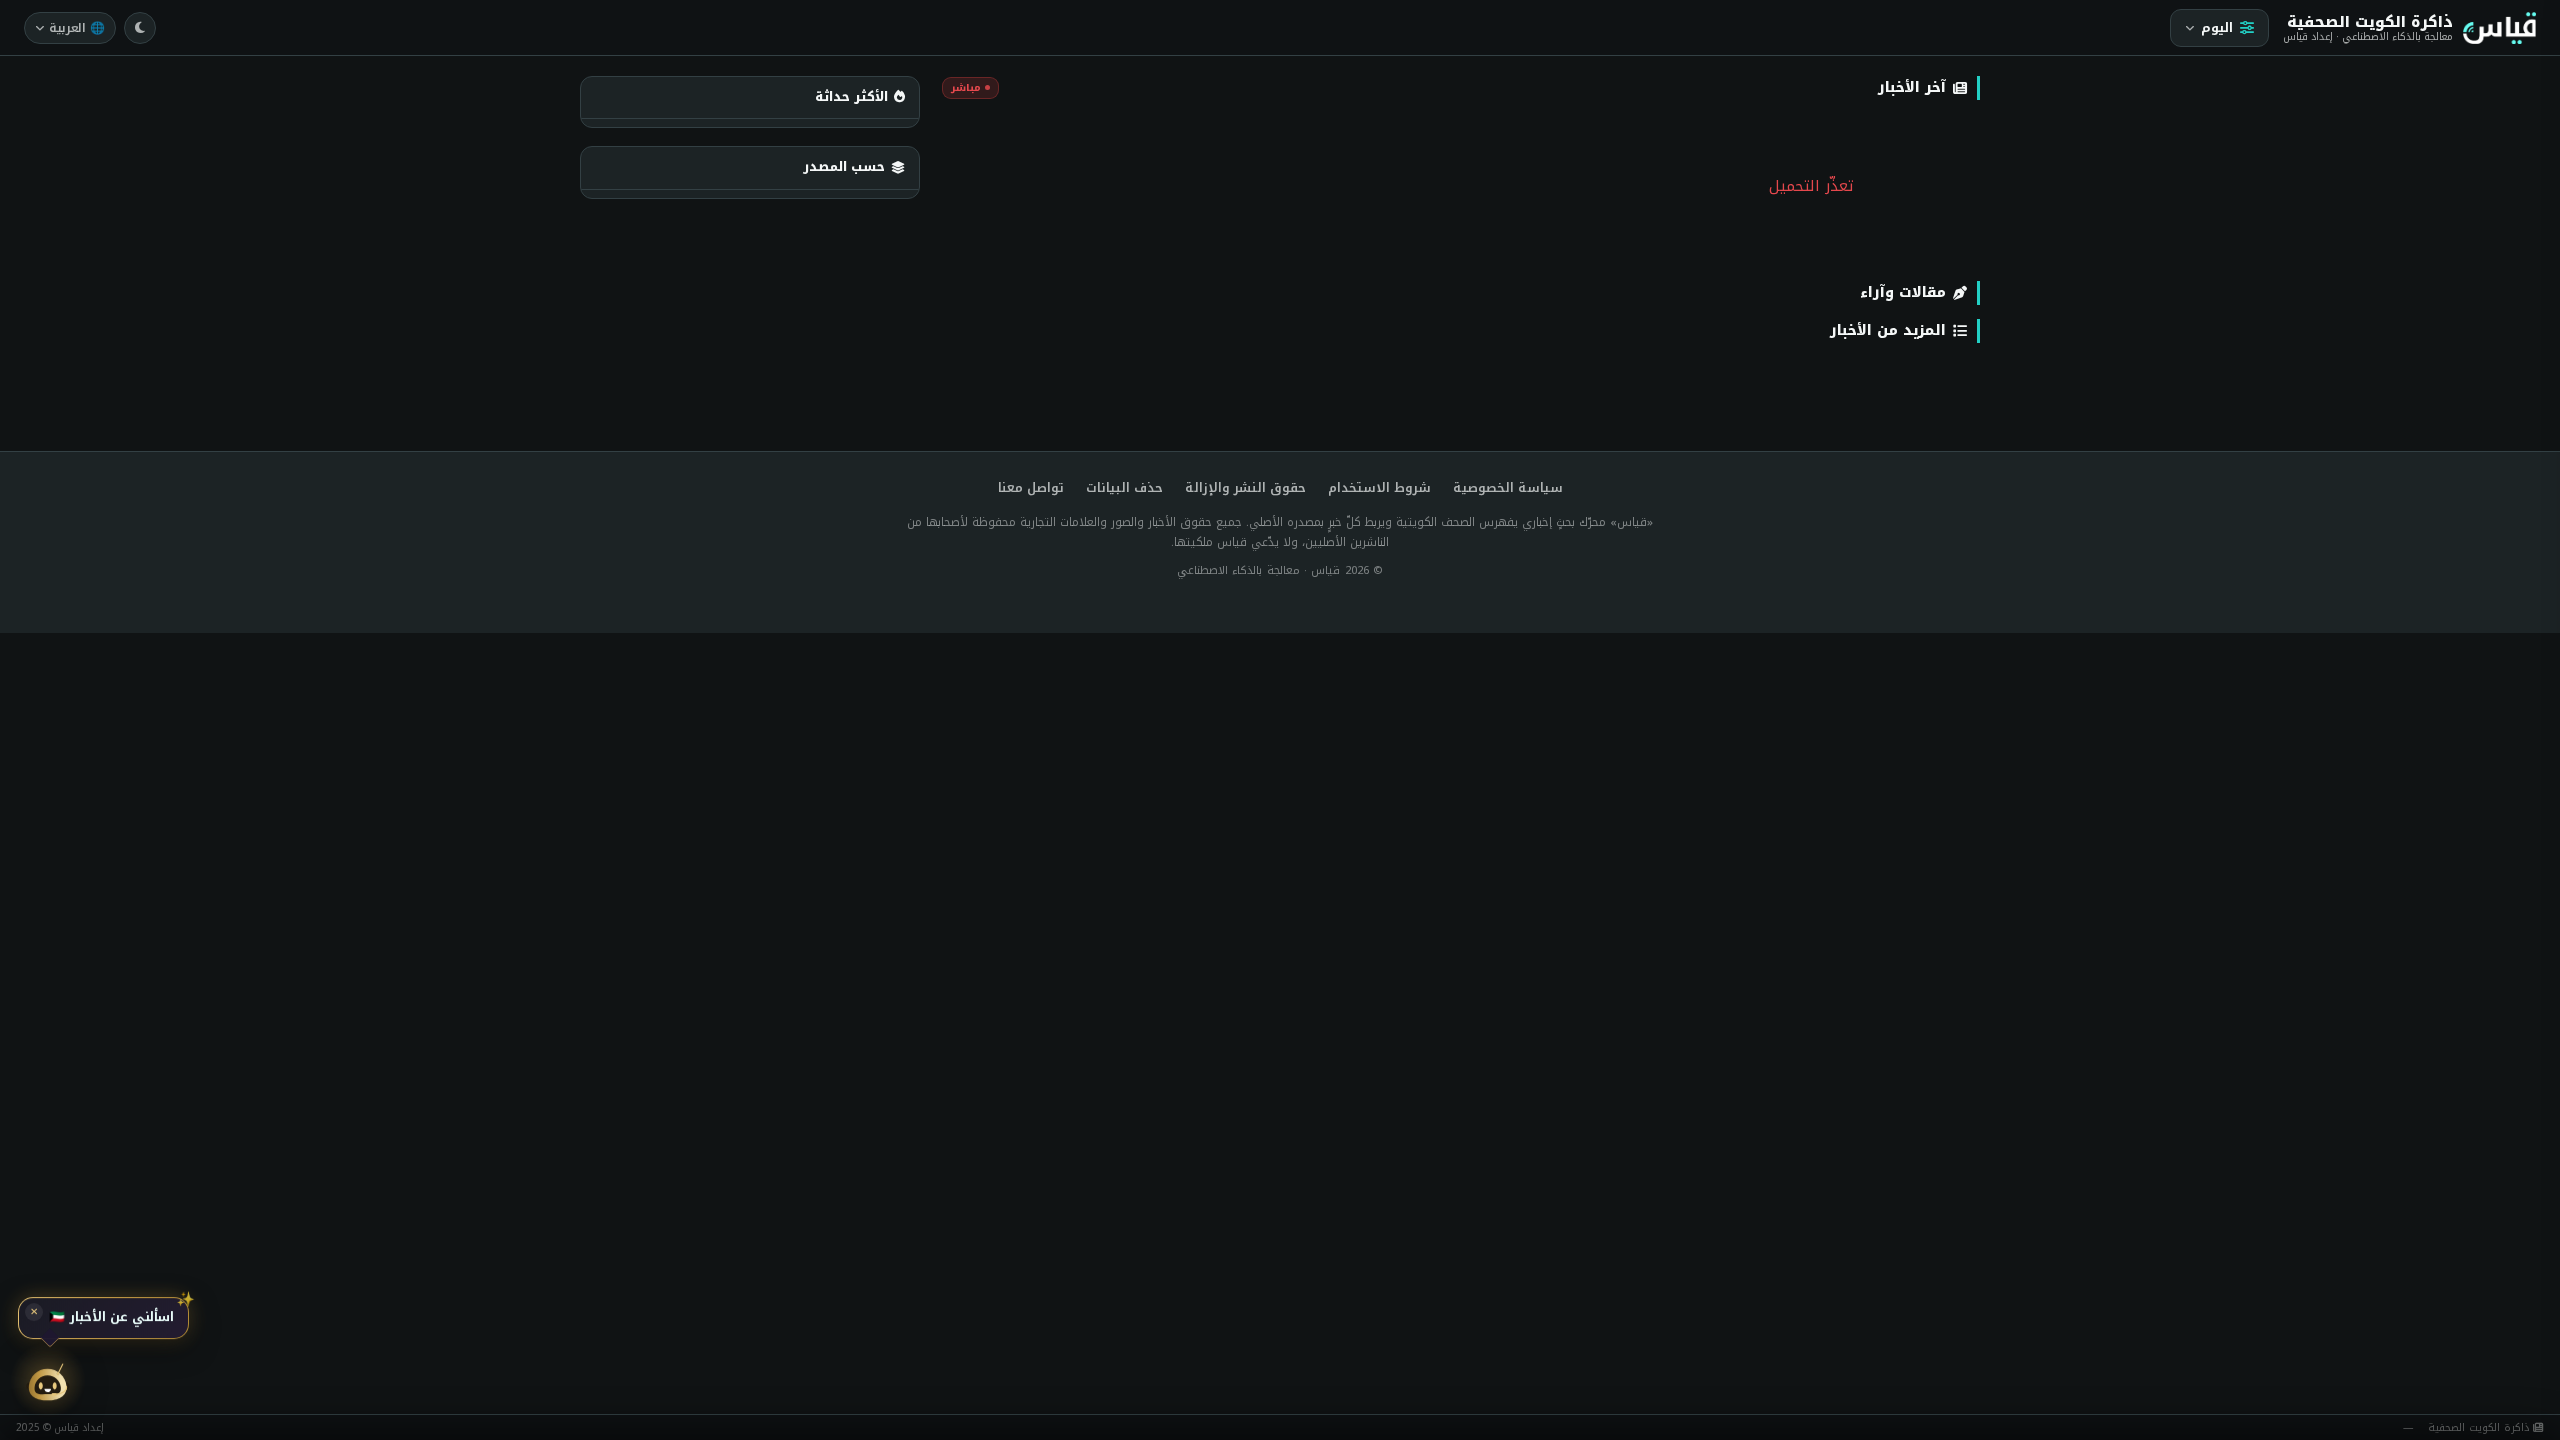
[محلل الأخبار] (48, 1382)
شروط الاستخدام (1379, 488)
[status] (103, 1320)
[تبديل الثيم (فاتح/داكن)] (140, 28)
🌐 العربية (77, 28)
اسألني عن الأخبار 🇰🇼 (111, 1319)
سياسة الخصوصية (1508, 488)
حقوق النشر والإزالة (1245, 488)
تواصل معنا (1031, 488)
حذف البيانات (1124, 488)
